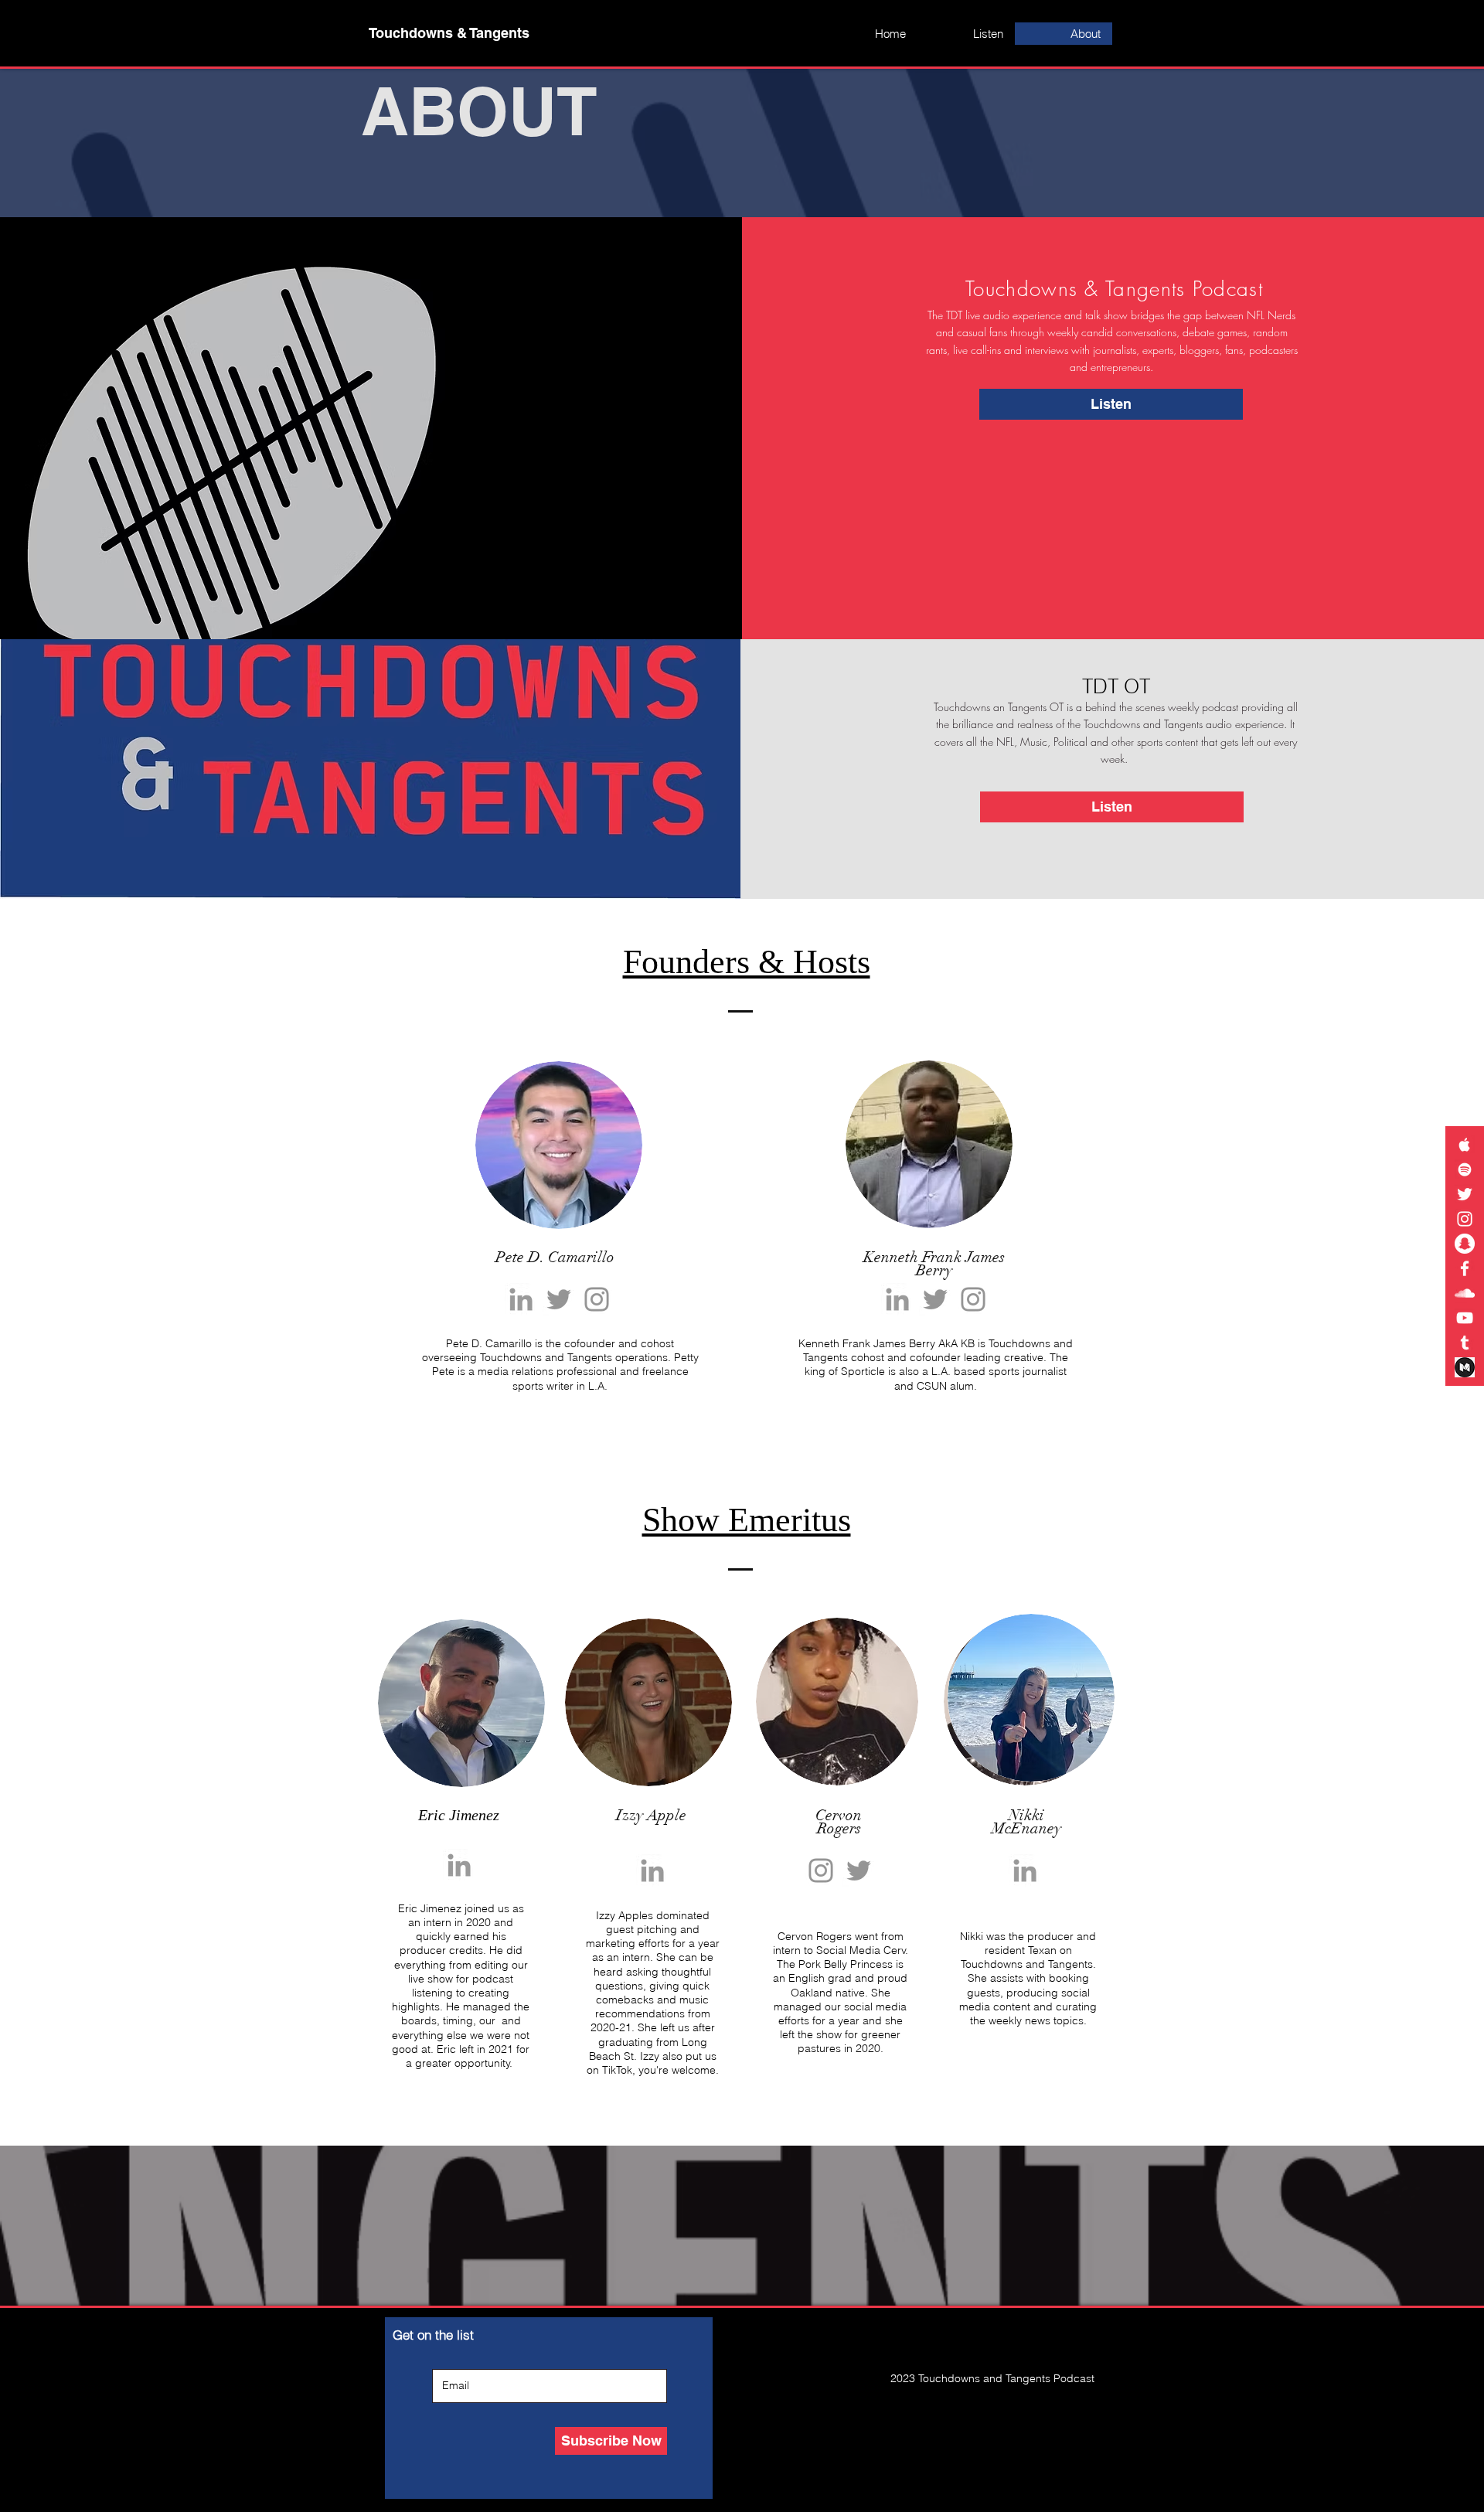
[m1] (1465, 1367)
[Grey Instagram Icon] (973, 1299)
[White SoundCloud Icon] (1465, 1293)
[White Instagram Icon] (1465, 1219)
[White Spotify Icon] (1465, 1169)
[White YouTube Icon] (1465, 1318)
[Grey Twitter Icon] (935, 1299)
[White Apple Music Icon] (1465, 1145)
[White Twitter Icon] (1465, 1194)
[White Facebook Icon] (1465, 1268)
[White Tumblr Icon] (1465, 1343)
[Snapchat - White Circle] (1465, 1244)
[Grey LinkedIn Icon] (521, 1299)
